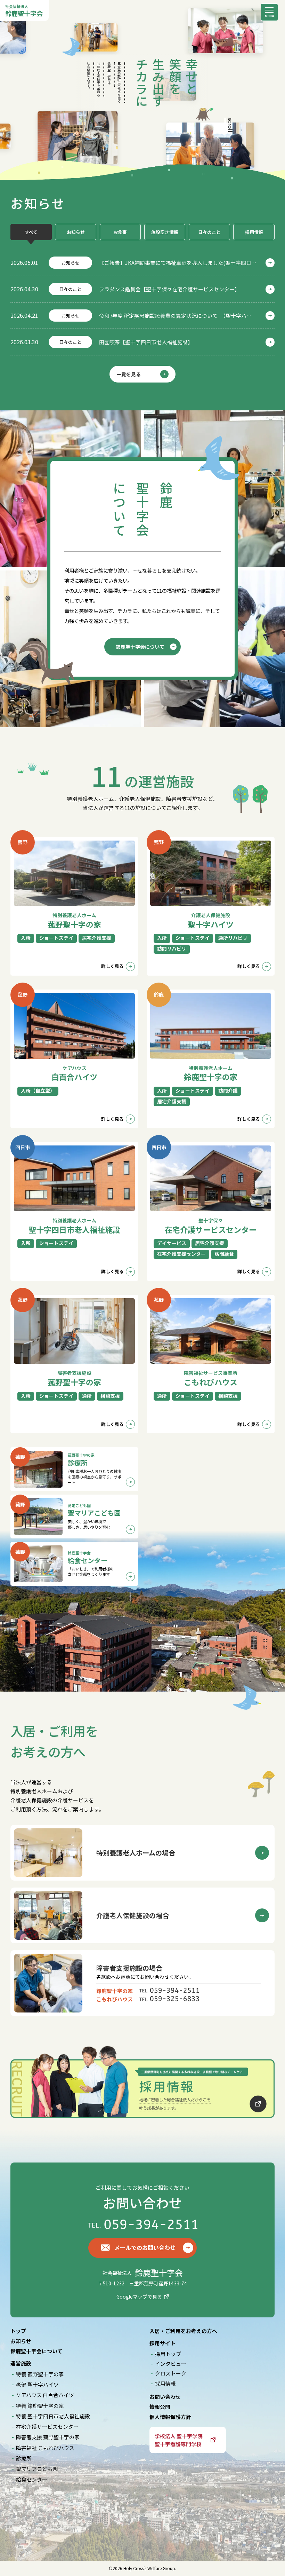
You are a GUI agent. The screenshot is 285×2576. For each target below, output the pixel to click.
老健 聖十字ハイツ (37, 2384)
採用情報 (165, 2383)
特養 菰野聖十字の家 (40, 2374)
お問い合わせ (165, 2397)
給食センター (32, 2479)
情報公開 (160, 2407)
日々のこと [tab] (209, 232)
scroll (230, 125)
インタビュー (171, 2364)
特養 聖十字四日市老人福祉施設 (53, 2416)
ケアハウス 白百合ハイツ (45, 2395)
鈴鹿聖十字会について (36, 2351)
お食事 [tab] (120, 232)
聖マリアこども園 (37, 2469)
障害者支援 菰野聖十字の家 (48, 2437)
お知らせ (21, 2341)
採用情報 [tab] (254, 232)
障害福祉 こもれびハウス (45, 2448)
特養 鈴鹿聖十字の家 (40, 2406)
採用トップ (168, 2354)
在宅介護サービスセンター (47, 2427)
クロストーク (171, 2373)
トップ (18, 2331)
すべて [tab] (31, 232)
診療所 (24, 2458)
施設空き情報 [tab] (165, 232)
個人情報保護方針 (170, 2417)
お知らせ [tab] (76, 232)
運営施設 (21, 2363)
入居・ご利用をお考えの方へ (183, 2331)
